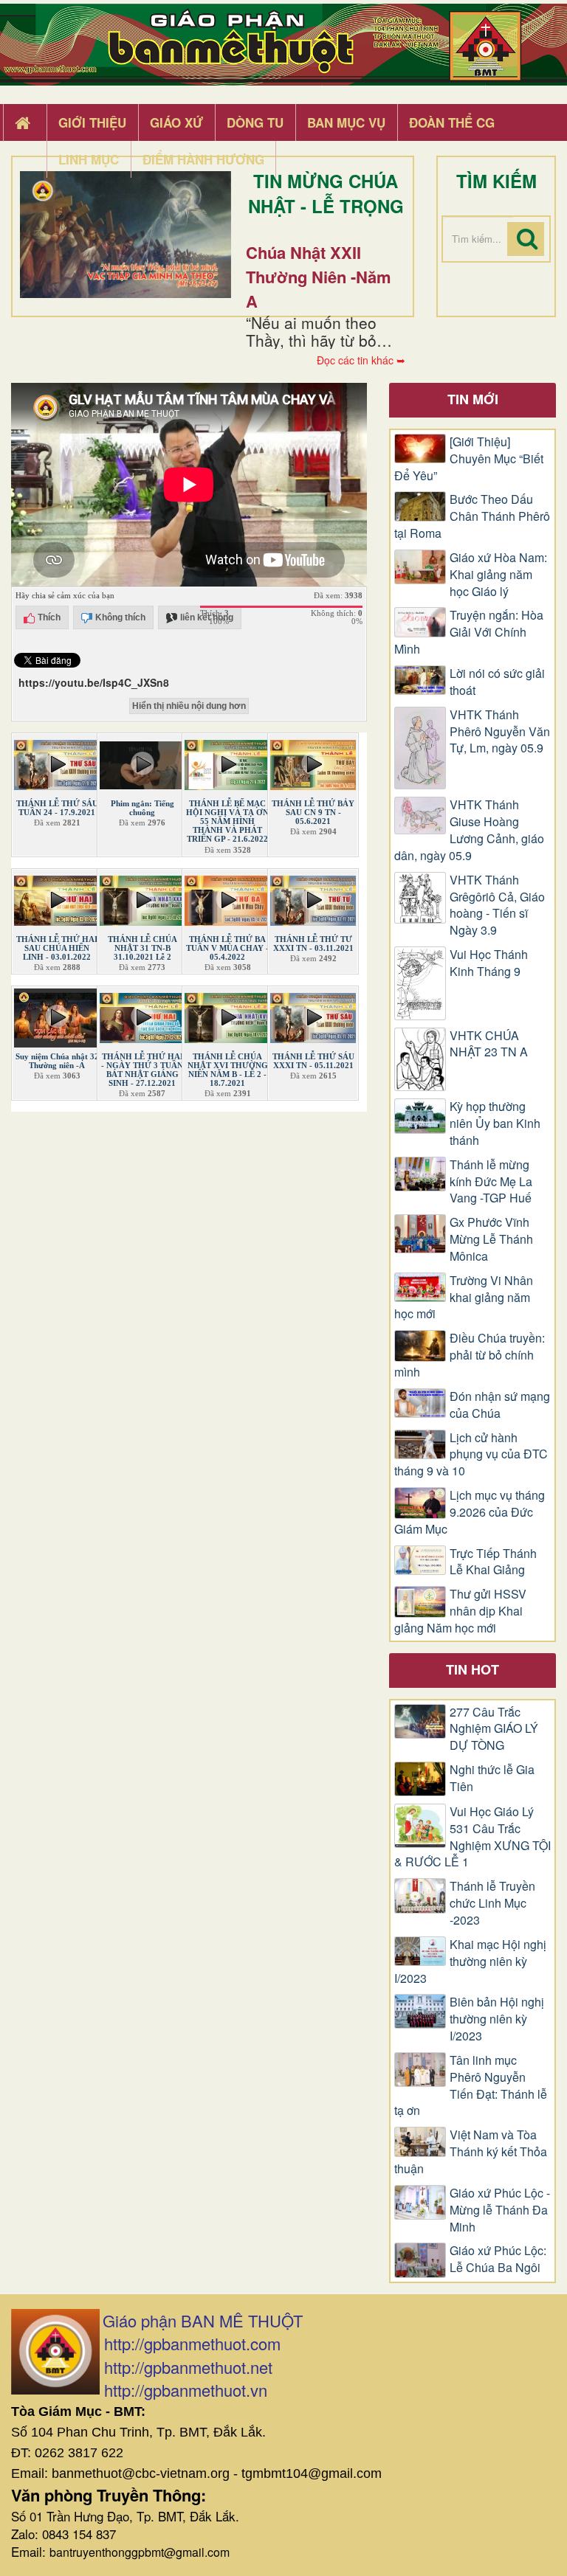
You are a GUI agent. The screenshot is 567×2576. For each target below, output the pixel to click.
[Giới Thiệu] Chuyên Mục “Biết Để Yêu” (469, 459)
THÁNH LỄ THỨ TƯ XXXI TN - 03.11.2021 (313, 944)
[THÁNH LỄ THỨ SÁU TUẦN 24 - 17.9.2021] (57, 762)
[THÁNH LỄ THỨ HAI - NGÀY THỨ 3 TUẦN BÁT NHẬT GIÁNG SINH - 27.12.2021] (142, 1015)
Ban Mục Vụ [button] (346, 122)
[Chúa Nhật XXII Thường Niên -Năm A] (126, 235)
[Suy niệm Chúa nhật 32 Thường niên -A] (57, 1015)
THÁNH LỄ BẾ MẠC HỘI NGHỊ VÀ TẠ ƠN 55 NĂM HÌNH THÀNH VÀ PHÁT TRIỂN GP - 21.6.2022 (227, 821)
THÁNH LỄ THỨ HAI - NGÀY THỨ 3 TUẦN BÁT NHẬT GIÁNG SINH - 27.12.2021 (142, 1070)
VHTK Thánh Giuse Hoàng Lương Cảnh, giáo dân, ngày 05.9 (469, 830)
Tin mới (473, 399)
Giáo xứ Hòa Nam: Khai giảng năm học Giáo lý (498, 575)
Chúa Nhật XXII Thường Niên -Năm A (319, 277)
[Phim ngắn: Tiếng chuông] (142, 762)
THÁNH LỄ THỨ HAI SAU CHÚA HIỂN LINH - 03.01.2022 (57, 948)
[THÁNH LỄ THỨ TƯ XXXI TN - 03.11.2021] (313, 897)
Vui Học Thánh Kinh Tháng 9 (489, 963)
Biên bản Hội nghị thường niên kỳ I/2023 (497, 2019)
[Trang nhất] (24, 123)
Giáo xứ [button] (176, 122)
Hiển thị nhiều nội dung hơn (189, 706)
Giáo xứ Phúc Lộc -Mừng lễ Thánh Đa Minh (500, 2210)
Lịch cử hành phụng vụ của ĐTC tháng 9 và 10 (471, 1455)
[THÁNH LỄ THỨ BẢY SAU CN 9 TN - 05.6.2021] (313, 762)
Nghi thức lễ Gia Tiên (492, 1778)
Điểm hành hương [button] (203, 159)
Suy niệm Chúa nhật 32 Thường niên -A (57, 1061)
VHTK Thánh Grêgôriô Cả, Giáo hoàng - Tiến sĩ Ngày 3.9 (497, 906)
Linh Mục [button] (89, 159)
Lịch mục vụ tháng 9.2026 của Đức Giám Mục (470, 1512)
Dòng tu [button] (255, 122)
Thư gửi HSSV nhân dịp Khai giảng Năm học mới (460, 1611)
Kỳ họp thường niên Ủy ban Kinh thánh (495, 1123)
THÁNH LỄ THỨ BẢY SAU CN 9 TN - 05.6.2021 (313, 812)
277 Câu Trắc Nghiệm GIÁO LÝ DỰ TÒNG (494, 1729)
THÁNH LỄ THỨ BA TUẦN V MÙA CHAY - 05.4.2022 (227, 948)
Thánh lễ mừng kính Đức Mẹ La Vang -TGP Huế (491, 1182)
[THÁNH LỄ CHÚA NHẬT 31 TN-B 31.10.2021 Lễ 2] (142, 897)
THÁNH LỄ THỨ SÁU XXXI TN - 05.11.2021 (313, 1061)
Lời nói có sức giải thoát (497, 682)
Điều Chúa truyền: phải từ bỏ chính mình (470, 1355)
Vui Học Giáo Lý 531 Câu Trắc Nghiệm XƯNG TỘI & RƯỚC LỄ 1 (472, 1837)
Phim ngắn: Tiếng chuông (142, 808)
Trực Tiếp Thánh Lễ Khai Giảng (493, 1562)
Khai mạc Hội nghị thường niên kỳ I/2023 (470, 1962)
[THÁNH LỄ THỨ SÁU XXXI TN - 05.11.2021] (313, 1015)
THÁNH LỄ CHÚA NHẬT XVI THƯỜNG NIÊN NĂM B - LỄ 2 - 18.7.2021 (228, 1070)
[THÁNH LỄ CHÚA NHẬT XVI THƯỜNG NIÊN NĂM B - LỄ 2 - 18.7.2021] (227, 1015)
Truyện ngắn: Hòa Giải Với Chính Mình (469, 632)
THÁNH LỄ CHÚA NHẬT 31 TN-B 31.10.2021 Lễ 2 (142, 948)
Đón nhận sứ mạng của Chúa (500, 1405)
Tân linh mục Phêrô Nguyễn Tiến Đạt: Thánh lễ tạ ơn (471, 2086)
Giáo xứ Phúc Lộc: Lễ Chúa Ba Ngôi (498, 2259)
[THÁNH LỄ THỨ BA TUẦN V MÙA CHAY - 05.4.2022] (227, 897)
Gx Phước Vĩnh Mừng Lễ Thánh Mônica (491, 1239)
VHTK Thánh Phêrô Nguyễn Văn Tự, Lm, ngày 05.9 (500, 732)
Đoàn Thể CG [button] (452, 122)
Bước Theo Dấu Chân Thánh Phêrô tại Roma (472, 516)
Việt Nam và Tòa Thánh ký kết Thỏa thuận (471, 2152)
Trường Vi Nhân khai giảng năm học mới (464, 1298)
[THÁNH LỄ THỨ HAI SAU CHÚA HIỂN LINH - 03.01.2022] (57, 897)
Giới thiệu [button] (92, 122)
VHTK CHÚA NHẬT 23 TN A (489, 1044)
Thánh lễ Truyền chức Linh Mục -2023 (492, 1903)
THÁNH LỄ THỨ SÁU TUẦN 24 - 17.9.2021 (57, 808)
